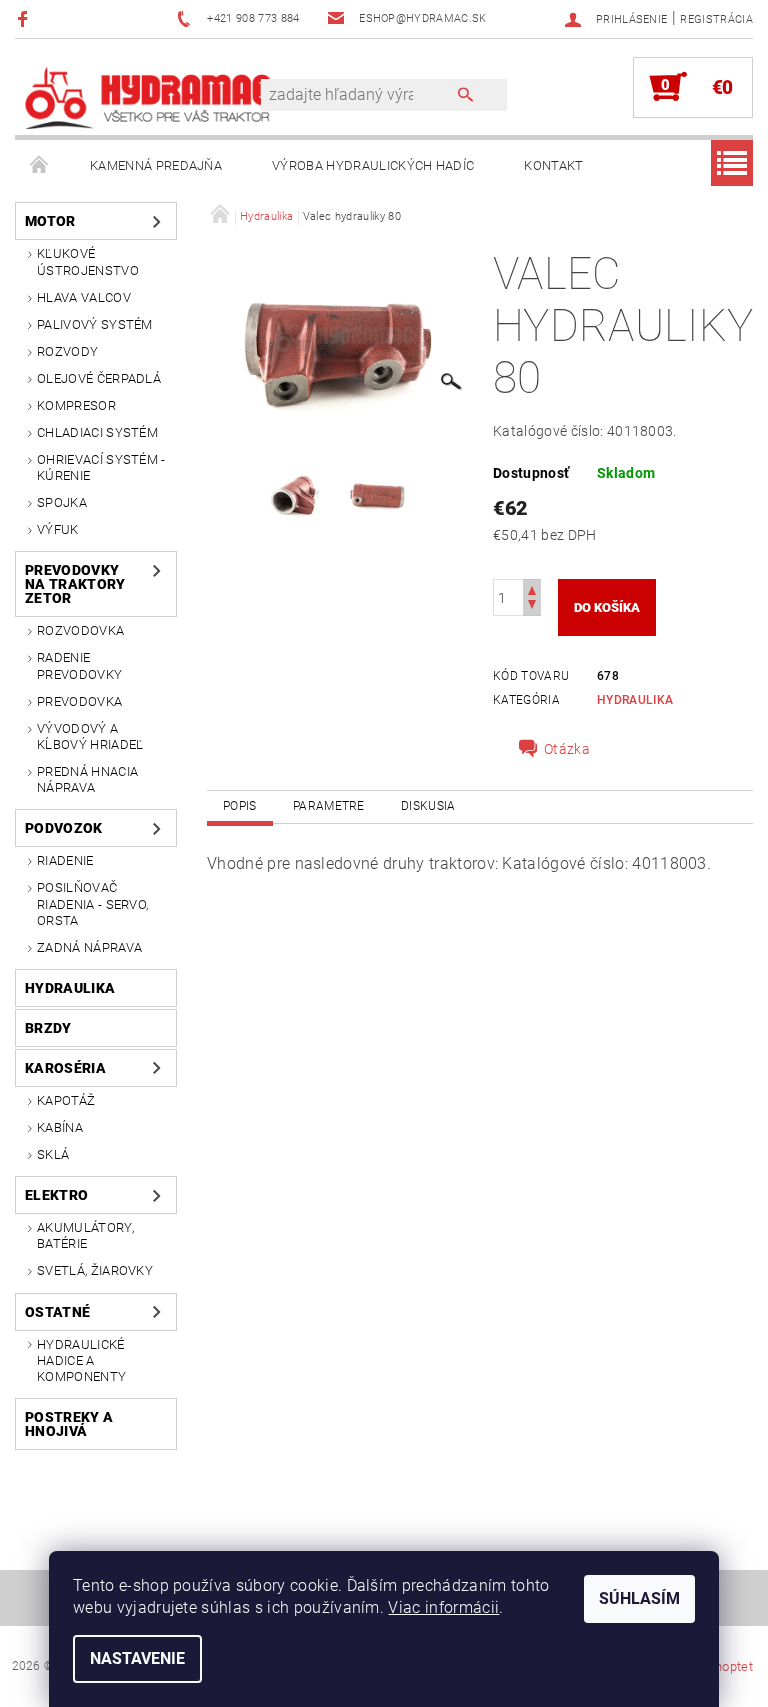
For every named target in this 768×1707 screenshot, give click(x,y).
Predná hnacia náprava (87, 779)
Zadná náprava (89, 947)
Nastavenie (137, 1658)
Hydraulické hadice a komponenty (81, 1361)
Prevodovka (79, 701)
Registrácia (716, 19)
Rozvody (67, 351)
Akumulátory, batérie (85, 1235)
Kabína (60, 1127)
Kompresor (76, 405)
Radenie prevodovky (79, 665)
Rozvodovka (80, 630)
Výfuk (58, 529)
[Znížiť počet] (532, 606)
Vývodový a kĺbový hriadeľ (90, 736)
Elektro (56, 1195)
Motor (50, 221)
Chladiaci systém (97, 432)
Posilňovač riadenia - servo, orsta (92, 904)
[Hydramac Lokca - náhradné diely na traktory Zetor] (148, 97)
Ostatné (57, 1312)
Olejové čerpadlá (99, 378)
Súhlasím (639, 1598)
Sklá (53, 1154)
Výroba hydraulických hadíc (373, 165)
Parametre (329, 806)
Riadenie (65, 860)
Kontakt (553, 165)
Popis (240, 806)
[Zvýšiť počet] (532, 588)
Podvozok (64, 828)
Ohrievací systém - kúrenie (101, 467)
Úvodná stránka (40, 166)
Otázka (567, 749)
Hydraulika (70, 988)
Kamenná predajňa (156, 165)
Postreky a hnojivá (69, 1424)
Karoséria (65, 1068)
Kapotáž (66, 1100)
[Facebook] (25, 18)
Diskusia (428, 806)
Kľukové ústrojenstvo (88, 261)
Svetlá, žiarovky (95, 1270)
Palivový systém (95, 324)
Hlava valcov (84, 297)
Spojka (62, 502)
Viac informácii (443, 1607)
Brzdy (48, 1028)
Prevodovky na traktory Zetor (75, 584)
